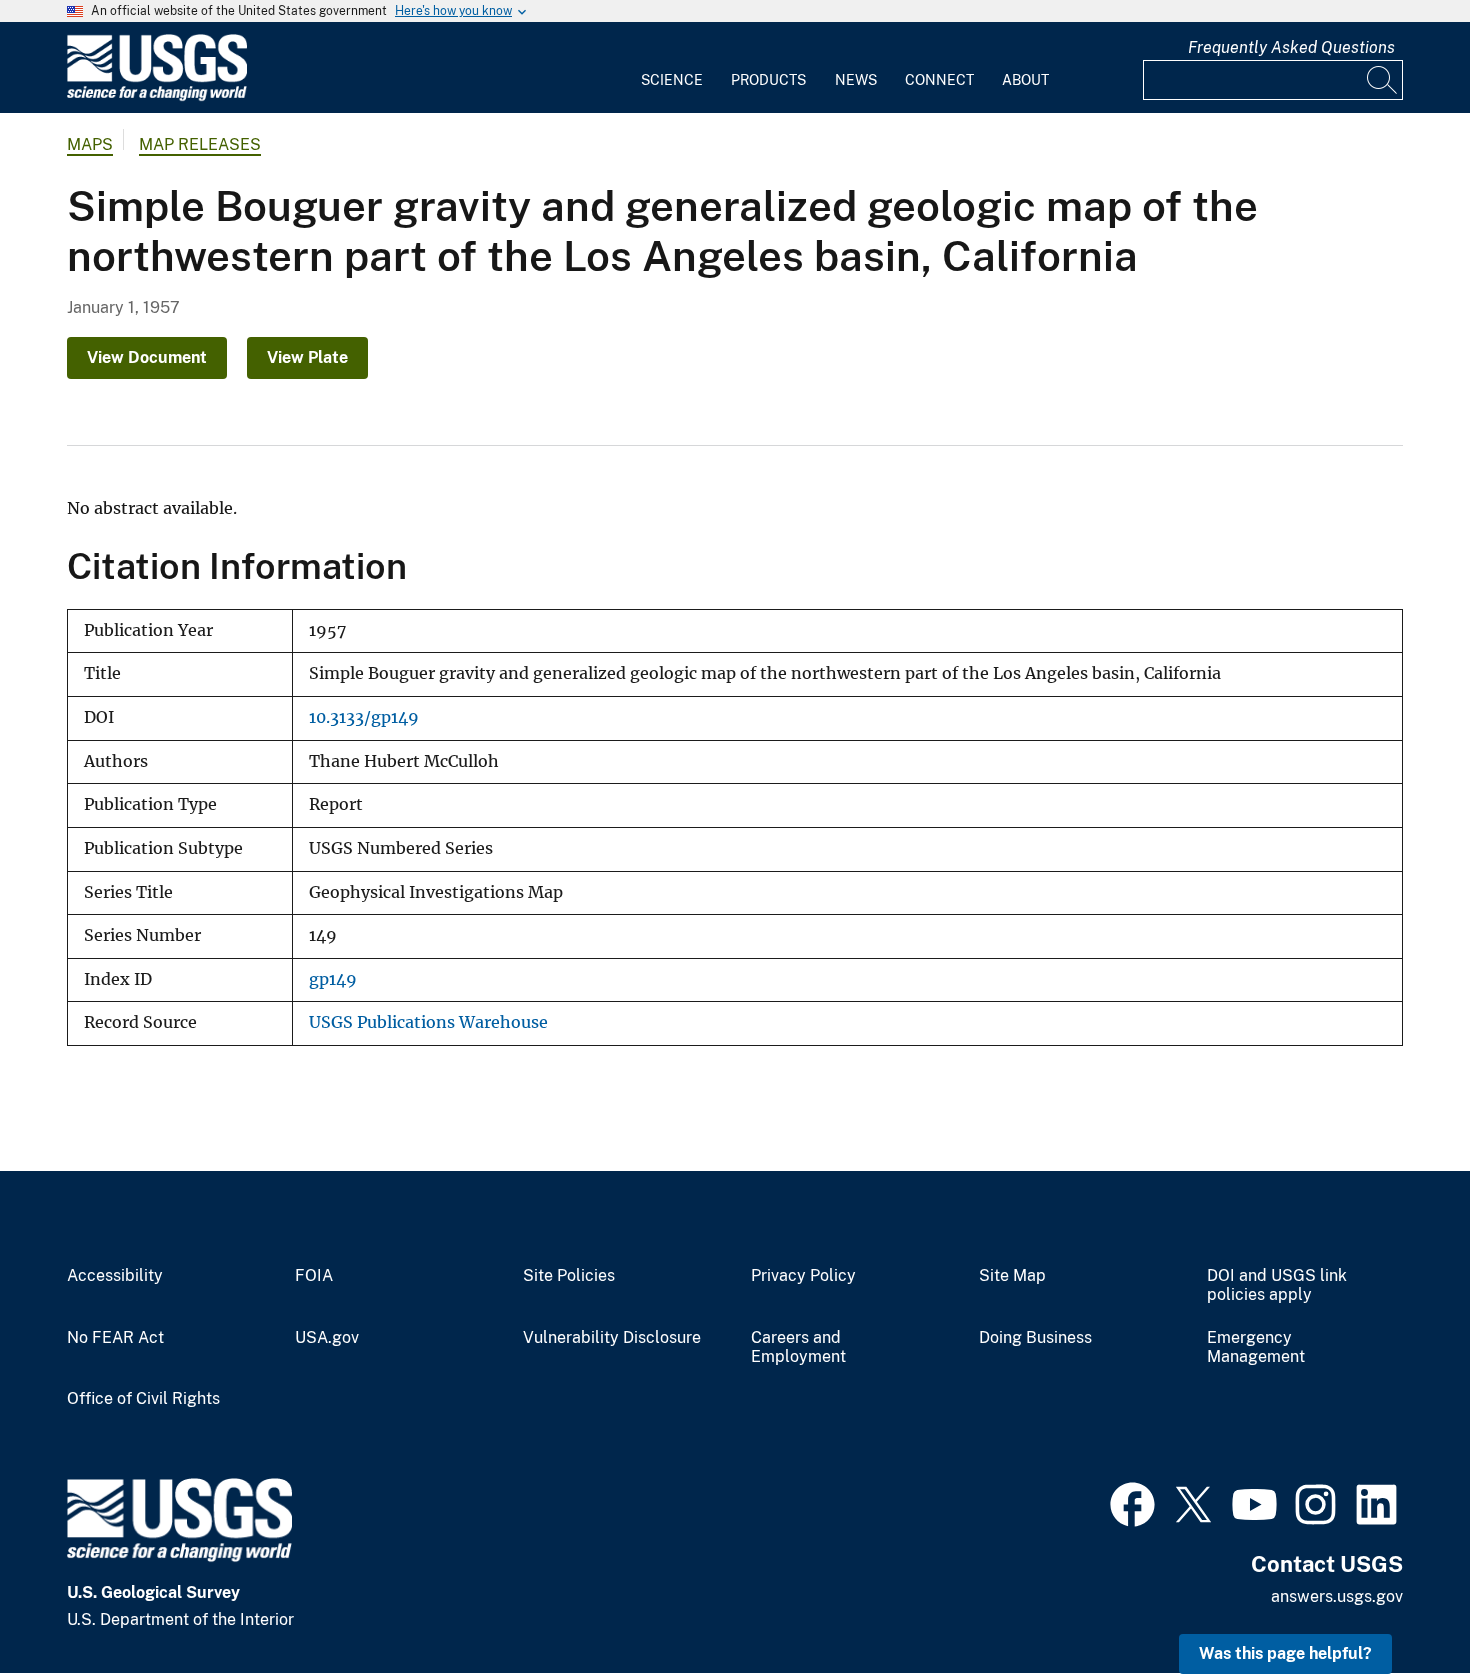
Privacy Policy (803, 1276)
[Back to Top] (1397, 1601)
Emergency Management (1256, 1347)
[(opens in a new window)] (1132, 1502)
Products (768, 80)
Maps (90, 144)
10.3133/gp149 (364, 717)
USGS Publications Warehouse (428, 1022)
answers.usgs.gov (1337, 1596)
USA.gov (327, 1338)
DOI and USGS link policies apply (1277, 1285)
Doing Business (1035, 1338)
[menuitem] (672, 68)
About (1025, 80)
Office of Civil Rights (143, 1399)
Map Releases (200, 144)
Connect (939, 80)
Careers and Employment (798, 1347)
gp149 (333, 979)
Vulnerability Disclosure (612, 1338)
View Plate (307, 357)
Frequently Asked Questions (1291, 47)
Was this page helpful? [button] (1285, 1653)
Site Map (1012, 1276)
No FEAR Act (115, 1338)
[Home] (157, 96)
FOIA (314, 1276)
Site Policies (569, 1276)
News (856, 80)
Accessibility (115, 1276)
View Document (147, 357)
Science (672, 80)
